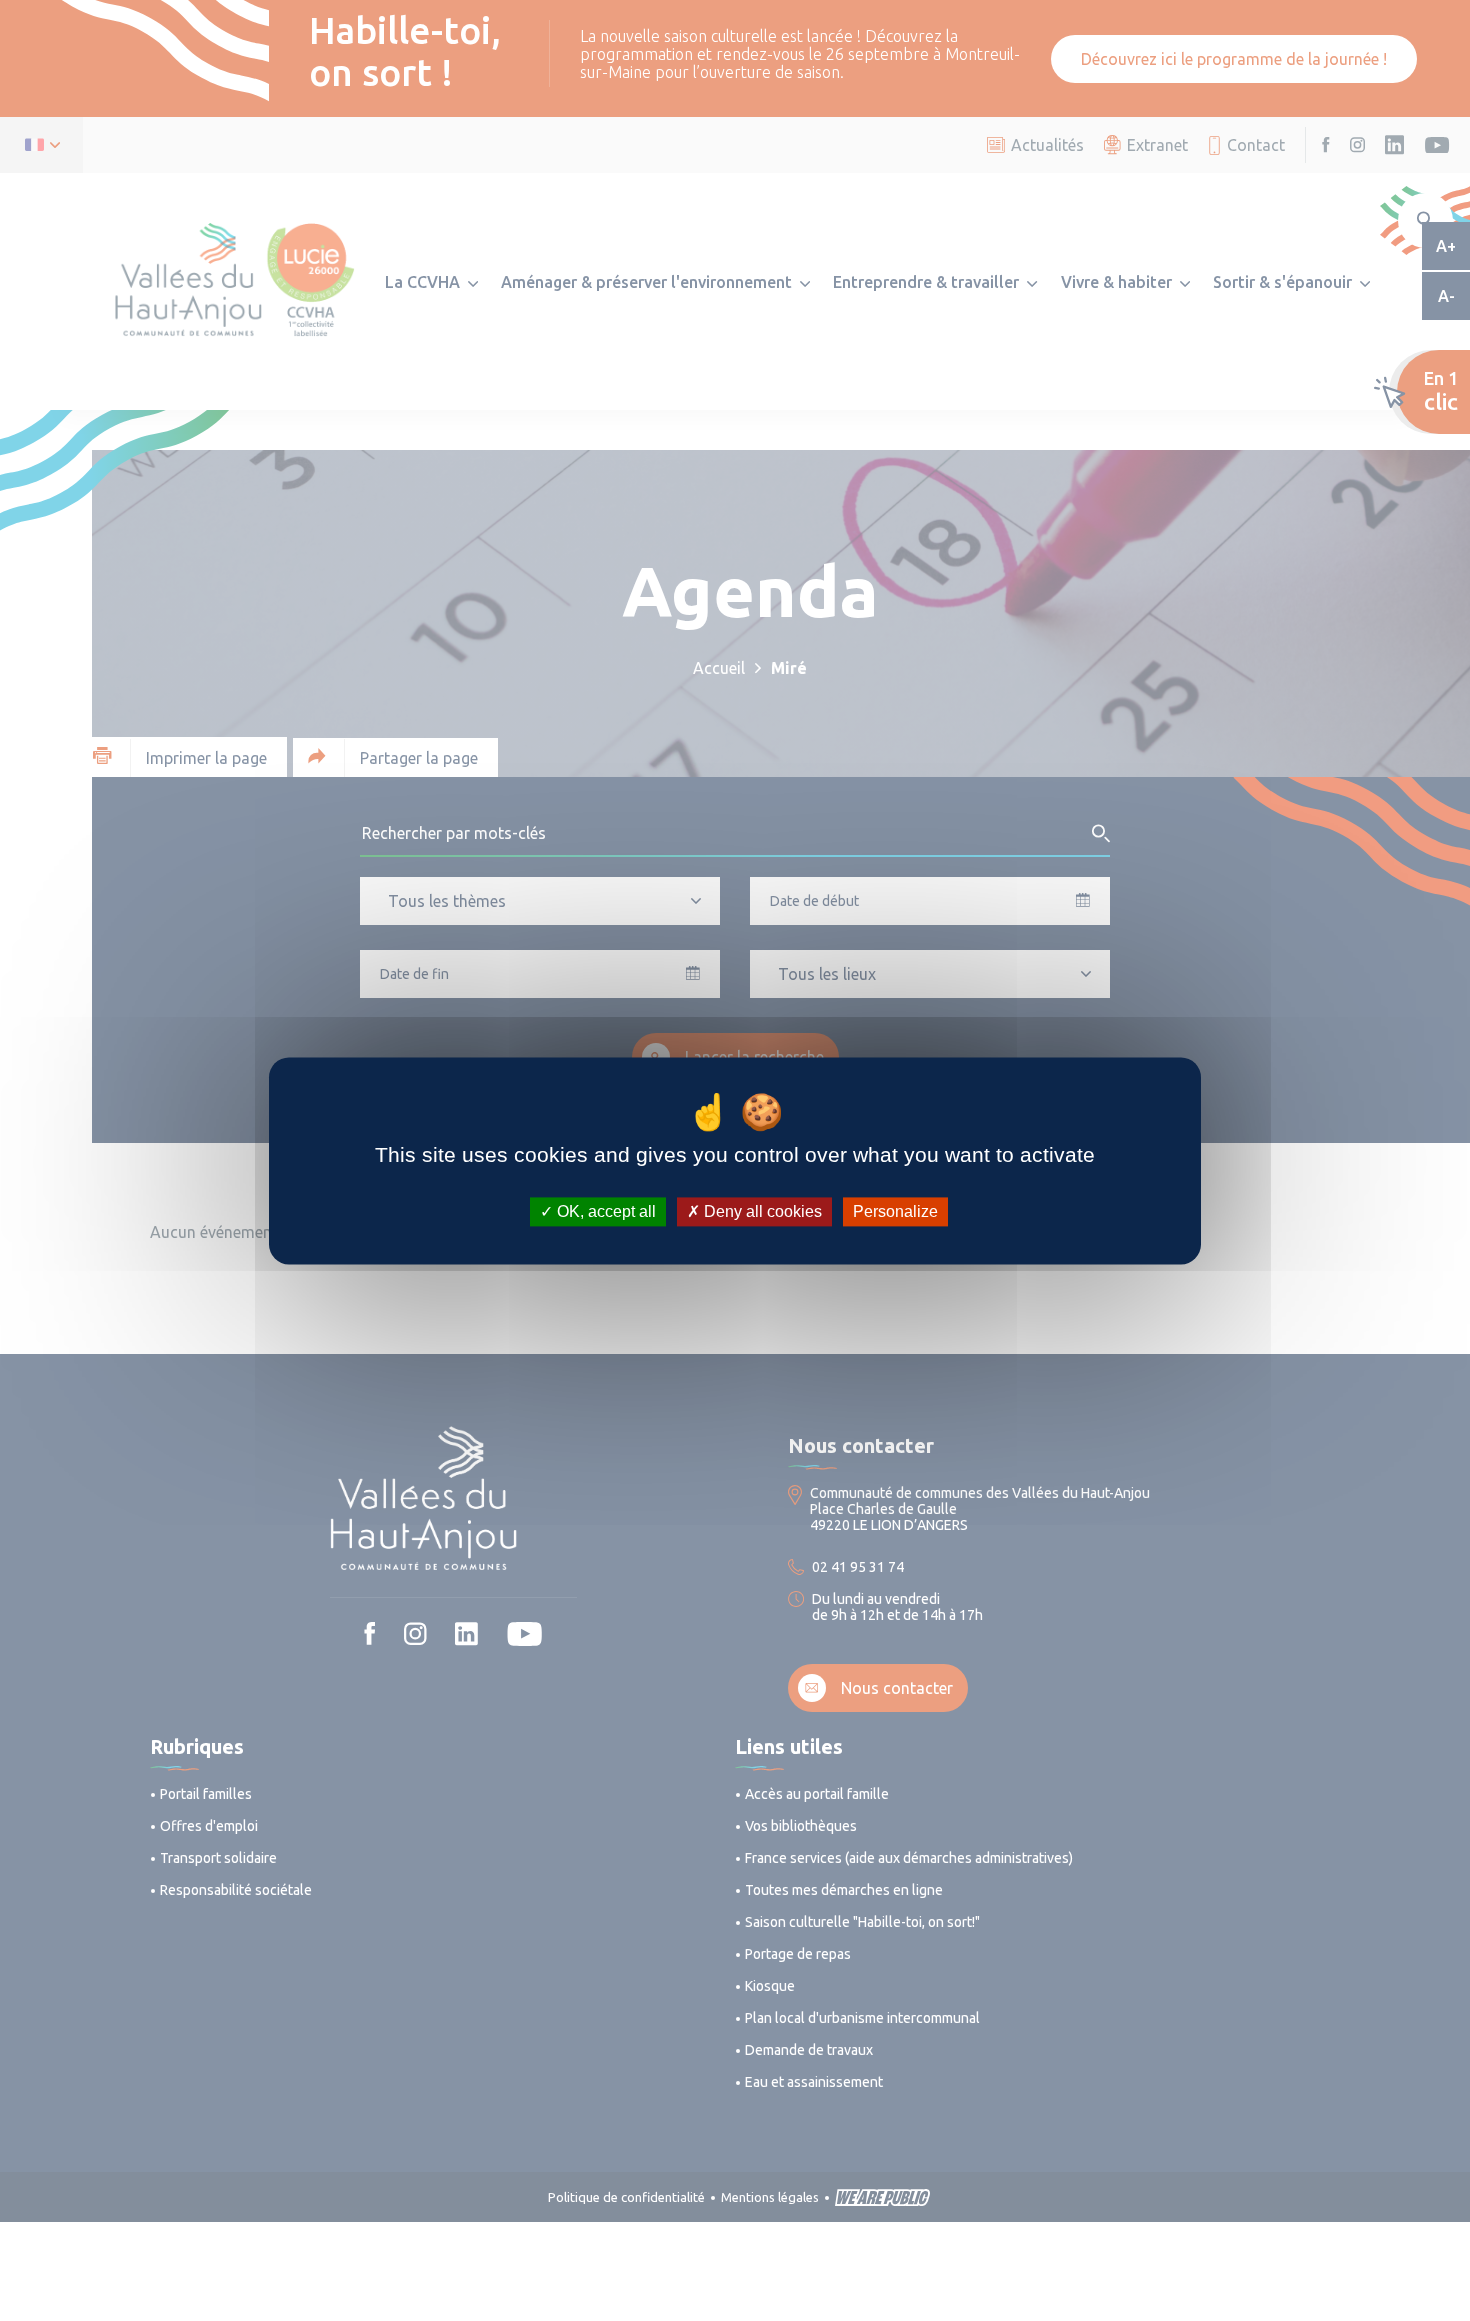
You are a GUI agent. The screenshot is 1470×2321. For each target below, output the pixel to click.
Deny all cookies (761, 1211)
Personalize (895, 1211)
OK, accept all (604, 1211)
